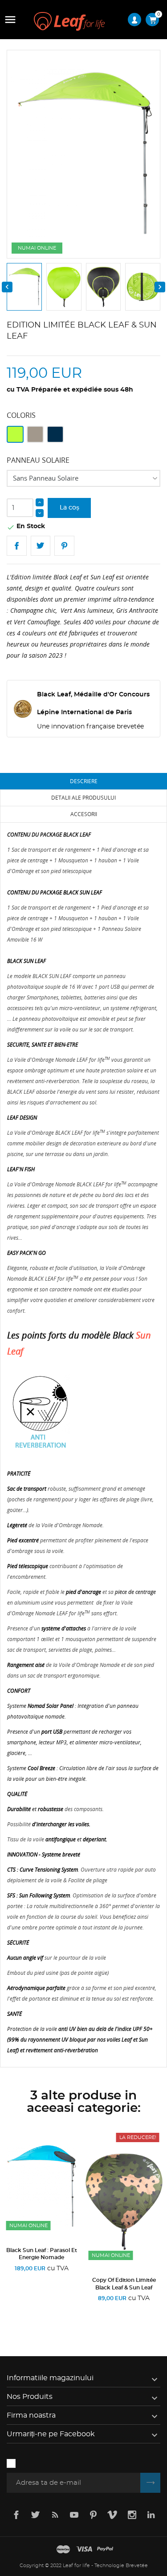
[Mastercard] (63, 2550)
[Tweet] (41, 546)
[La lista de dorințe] (44, 2310)
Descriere (84, 781)
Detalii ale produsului (83, 798)
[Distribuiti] (17, 546)
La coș (69, 508)
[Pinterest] (64, 546)
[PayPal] (105, 2550)
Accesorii (84, 814)
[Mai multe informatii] (71, 2310)
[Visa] (84, 2550)
